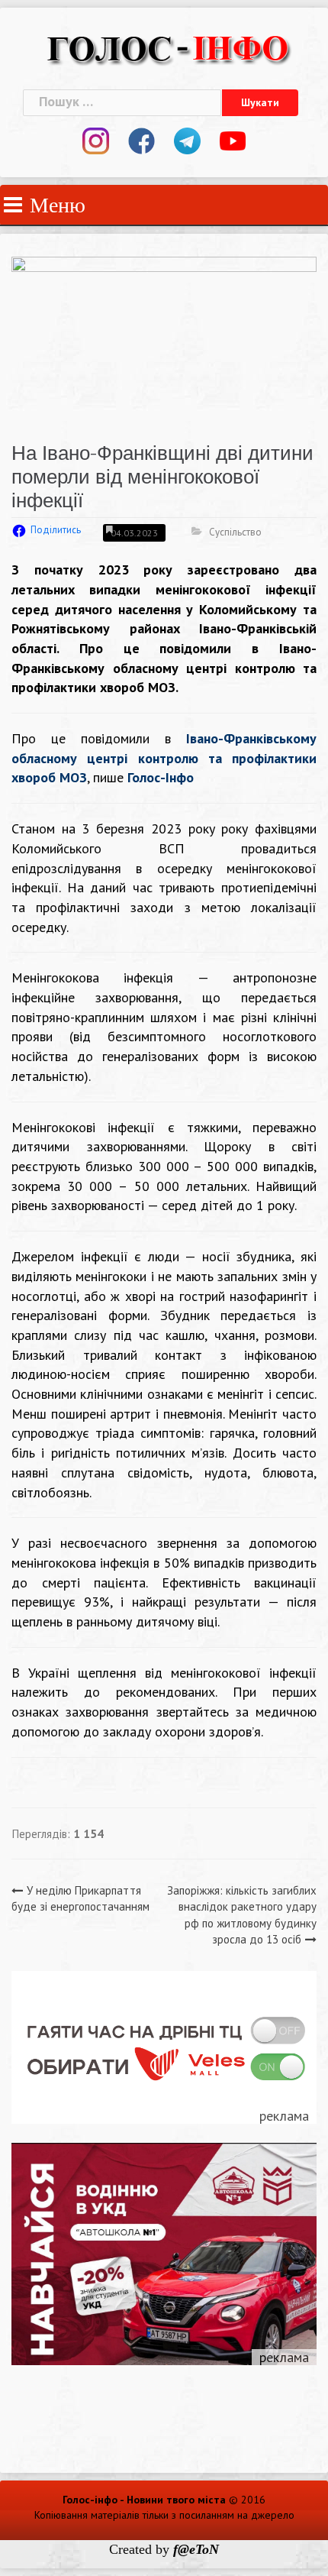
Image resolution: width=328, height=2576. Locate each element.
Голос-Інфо (161, 777)
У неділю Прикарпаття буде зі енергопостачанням (80, 1898)
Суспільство (235, 532)
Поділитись (56, 530)
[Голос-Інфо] (168, 47)
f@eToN (196, 2549)
